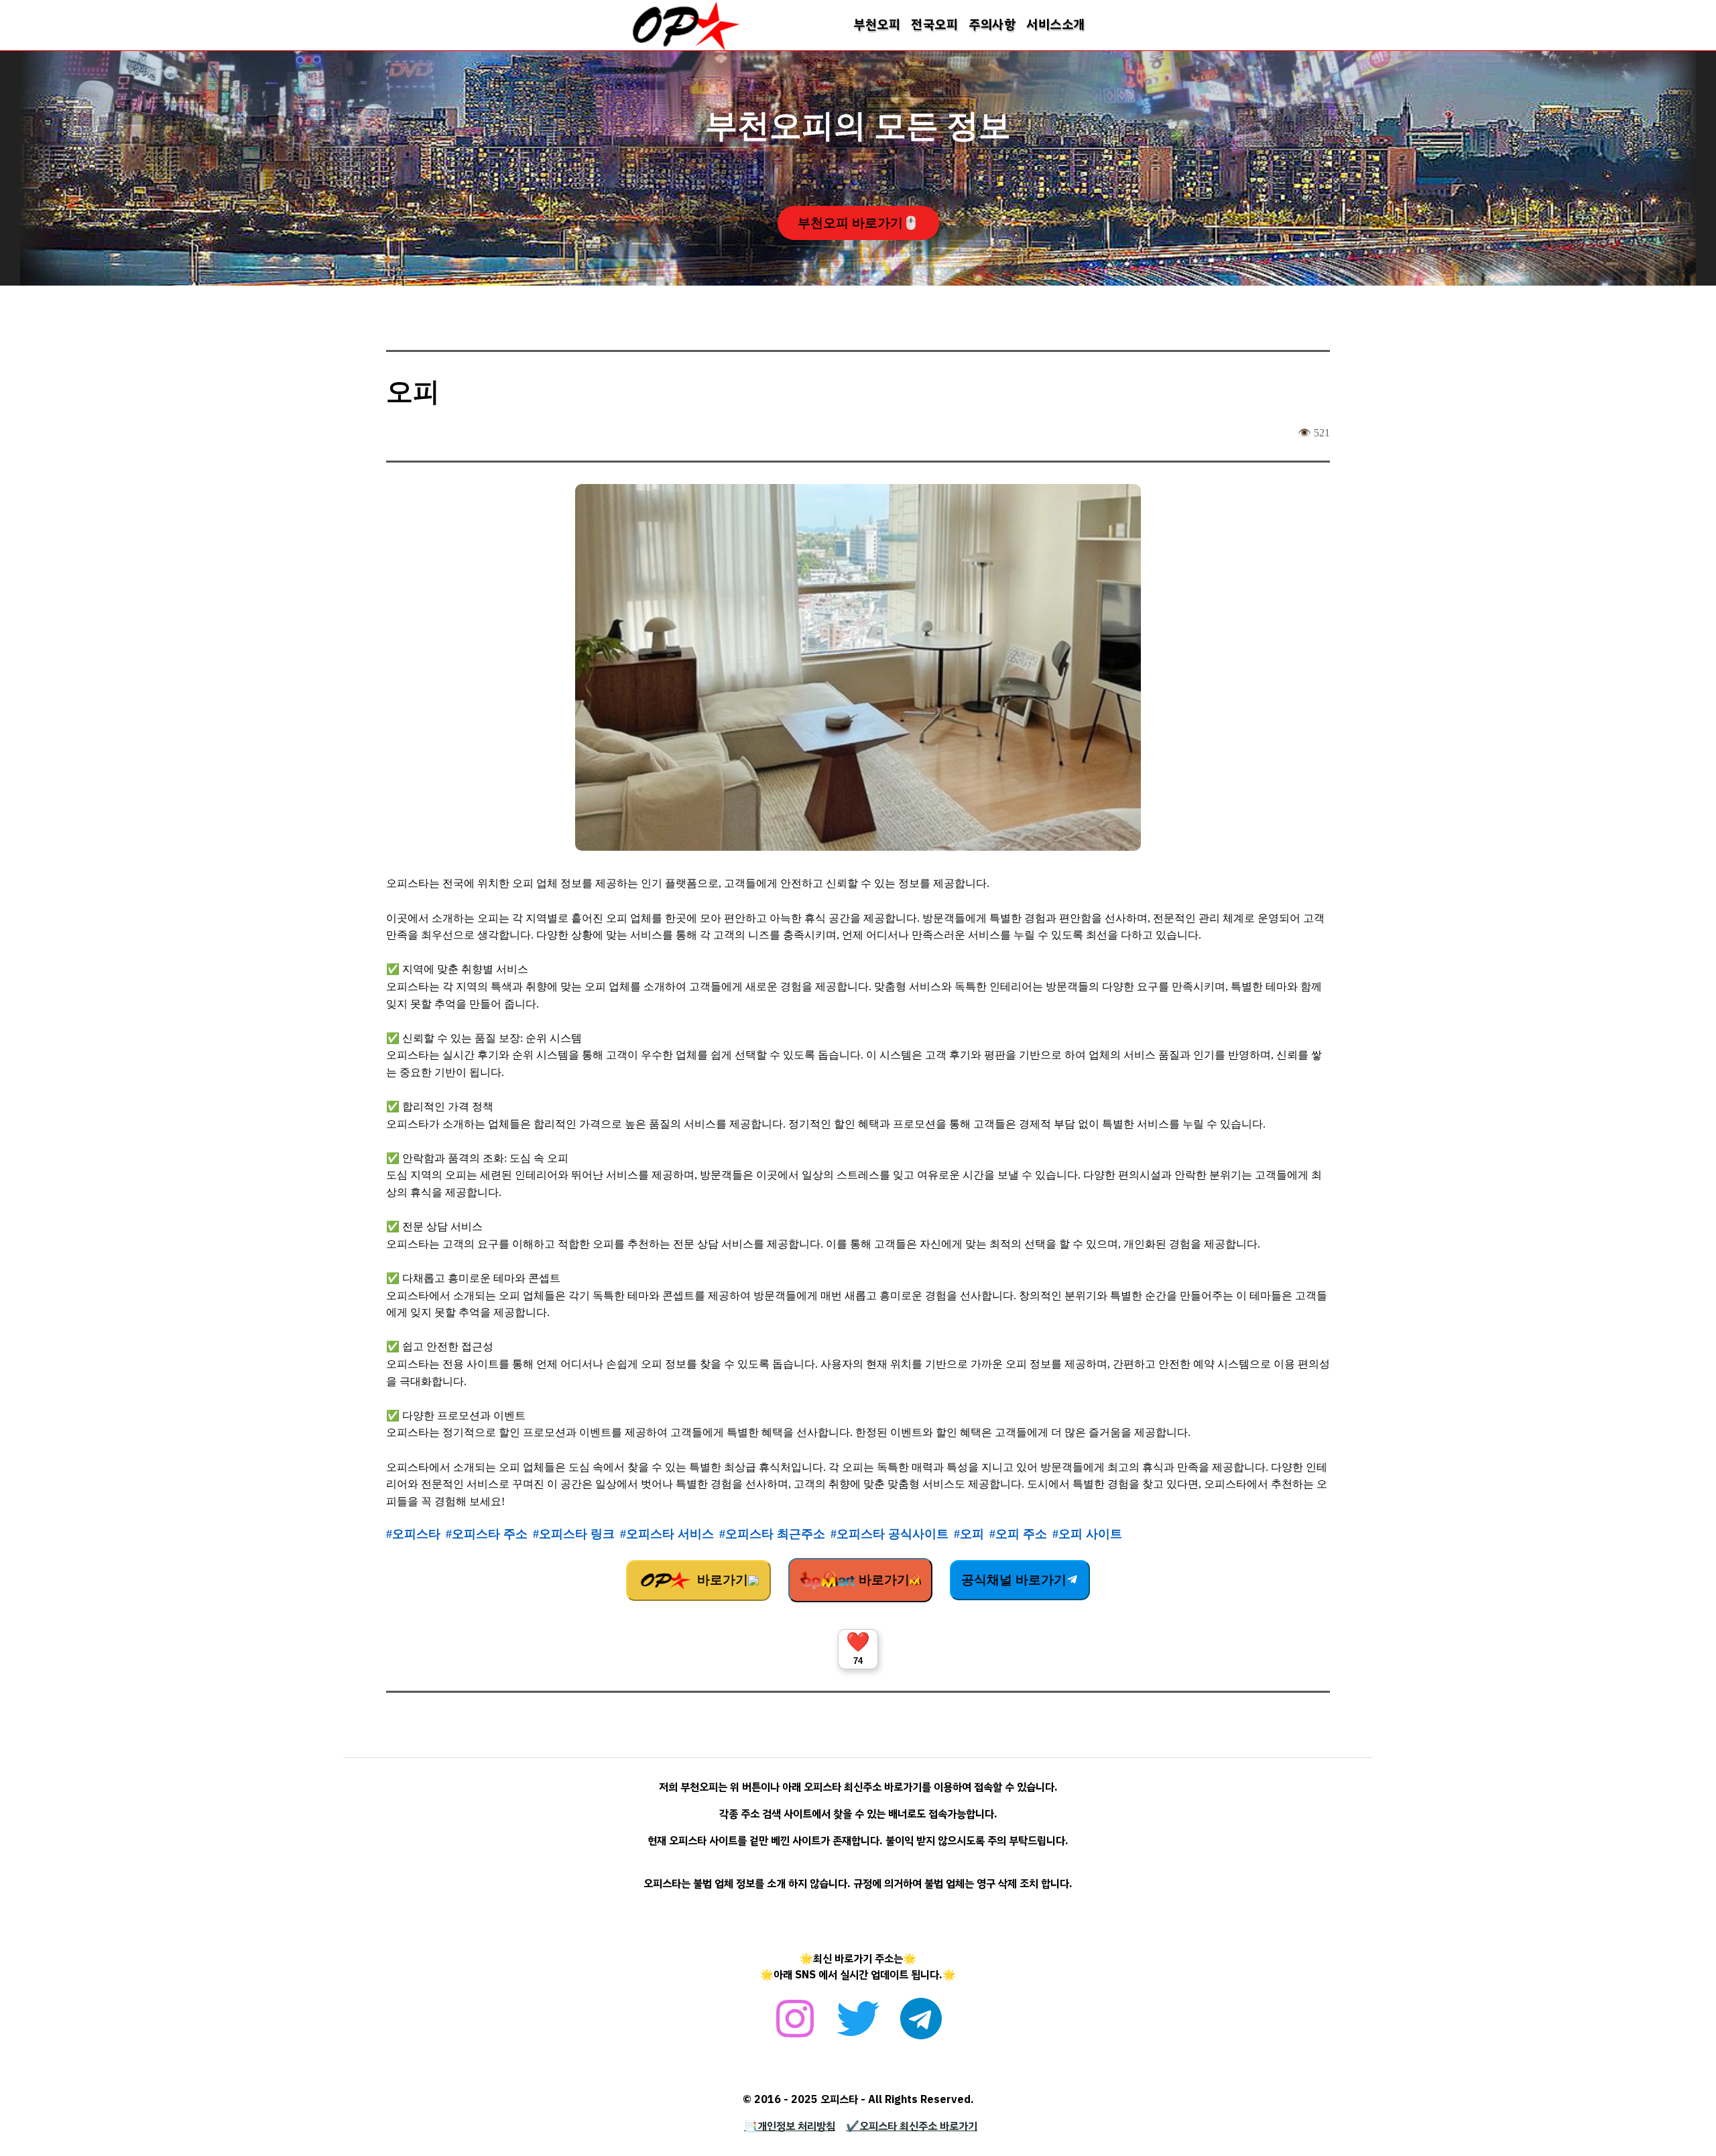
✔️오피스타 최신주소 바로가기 (912, 2127)
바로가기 (721, 1580)
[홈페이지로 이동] (686, 48)
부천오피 (877, 24)
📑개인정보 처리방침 (790, 2127)
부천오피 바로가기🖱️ (858, 223)
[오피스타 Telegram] (921, 2026)
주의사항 (992, 24)
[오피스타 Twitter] (858, 2026)
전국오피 (934, 24)
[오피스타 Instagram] (795, 2026)
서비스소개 (1056, 24)
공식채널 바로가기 (1014, 1580)
